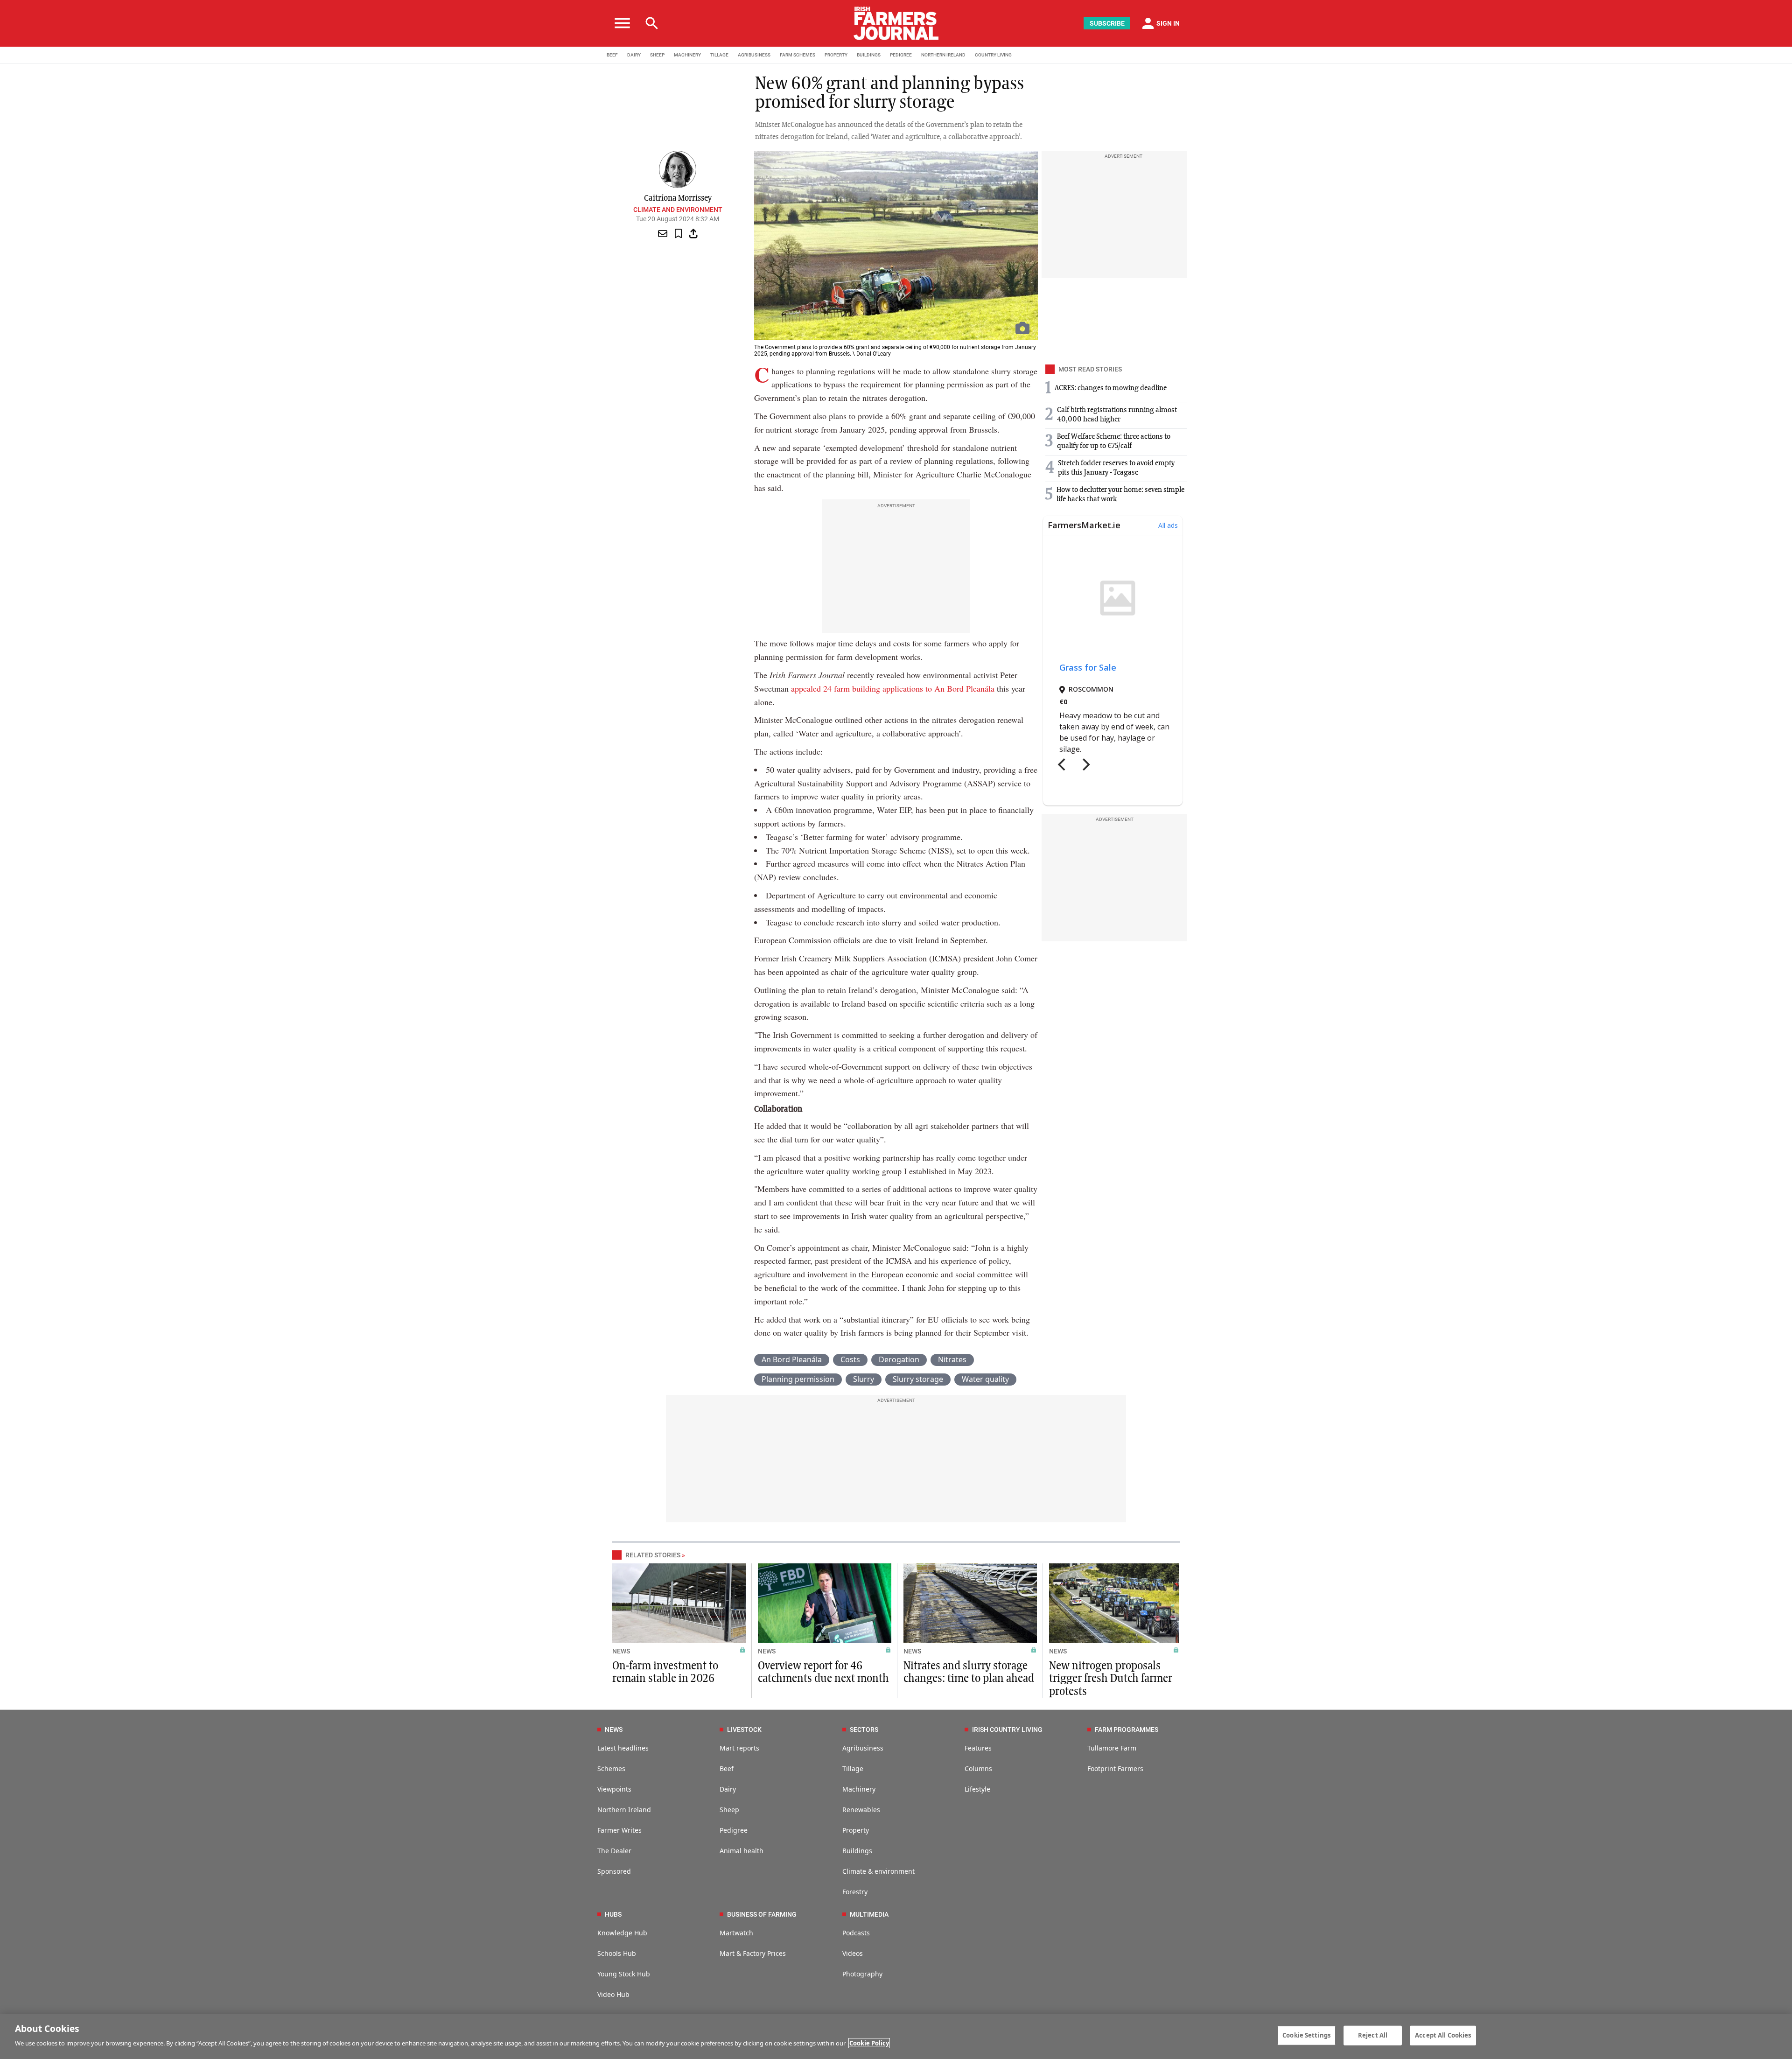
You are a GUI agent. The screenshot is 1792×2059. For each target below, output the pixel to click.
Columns (978, 1768)
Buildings (857, 1851)
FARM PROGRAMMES (1127, 1730)
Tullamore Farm (1112, 1748)
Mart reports (739, 1748)
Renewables (861, 1810)
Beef (727, 1768)
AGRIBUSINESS (754, 55)
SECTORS (864, 1730)
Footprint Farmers (1115, 1768)
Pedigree (734, 1830)
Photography (862, 1974)
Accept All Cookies (1443, 2035)
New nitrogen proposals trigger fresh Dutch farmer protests (1111, 1679)
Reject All (1373, 2035)
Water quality (985, 1379)
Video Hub (613, 1994)
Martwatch (736, 1933)
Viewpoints (614, 1789)
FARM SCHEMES (798, 55)
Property (856, 1830)
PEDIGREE (901, 55)
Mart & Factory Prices (753, 1953)
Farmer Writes (619, 1830)
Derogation (899, 1359)
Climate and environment (678, 210)
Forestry (855, 1892)
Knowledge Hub (622, 1933)
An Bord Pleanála (792, 1359)
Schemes (611, 1768)
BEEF (612, 55)
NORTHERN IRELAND (943, 55)
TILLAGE (719, 55)
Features (978, 1748)
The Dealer (614, 1851)
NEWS (621, 1651)
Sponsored (614, 1871)
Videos (853, 1953)
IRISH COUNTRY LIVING (1007, 1730)
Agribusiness (863, 1748)
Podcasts (856, 1933)
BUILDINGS (869, 55)
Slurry (864, 1379)
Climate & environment (878, 1871)
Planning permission (798, 1379)
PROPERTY (836, 55)
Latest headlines (623, 1748)
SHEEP (657, 55)
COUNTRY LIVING (993, 55)
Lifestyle (977, 1789)
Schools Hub (617, 1953)
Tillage (853, 1768)
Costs (850, 1359)
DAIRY (634, 55)
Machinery (859, 1789)
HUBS (613, 1914)
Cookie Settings (1306, 2035)
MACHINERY (687, 55)
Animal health (742, 1851)
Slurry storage (918, 1379)
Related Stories (653, 1555)
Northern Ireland (624, 1810)
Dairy (728, 1789)
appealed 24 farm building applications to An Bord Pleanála (893, 688)
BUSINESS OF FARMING (762, 1914)
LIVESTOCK (744, 1730)
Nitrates (952, 1359)
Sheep (729, 1810)
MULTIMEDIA (869, 1914)
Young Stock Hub (624, 1974)
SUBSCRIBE (1107, 23)
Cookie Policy (869, 2043)
